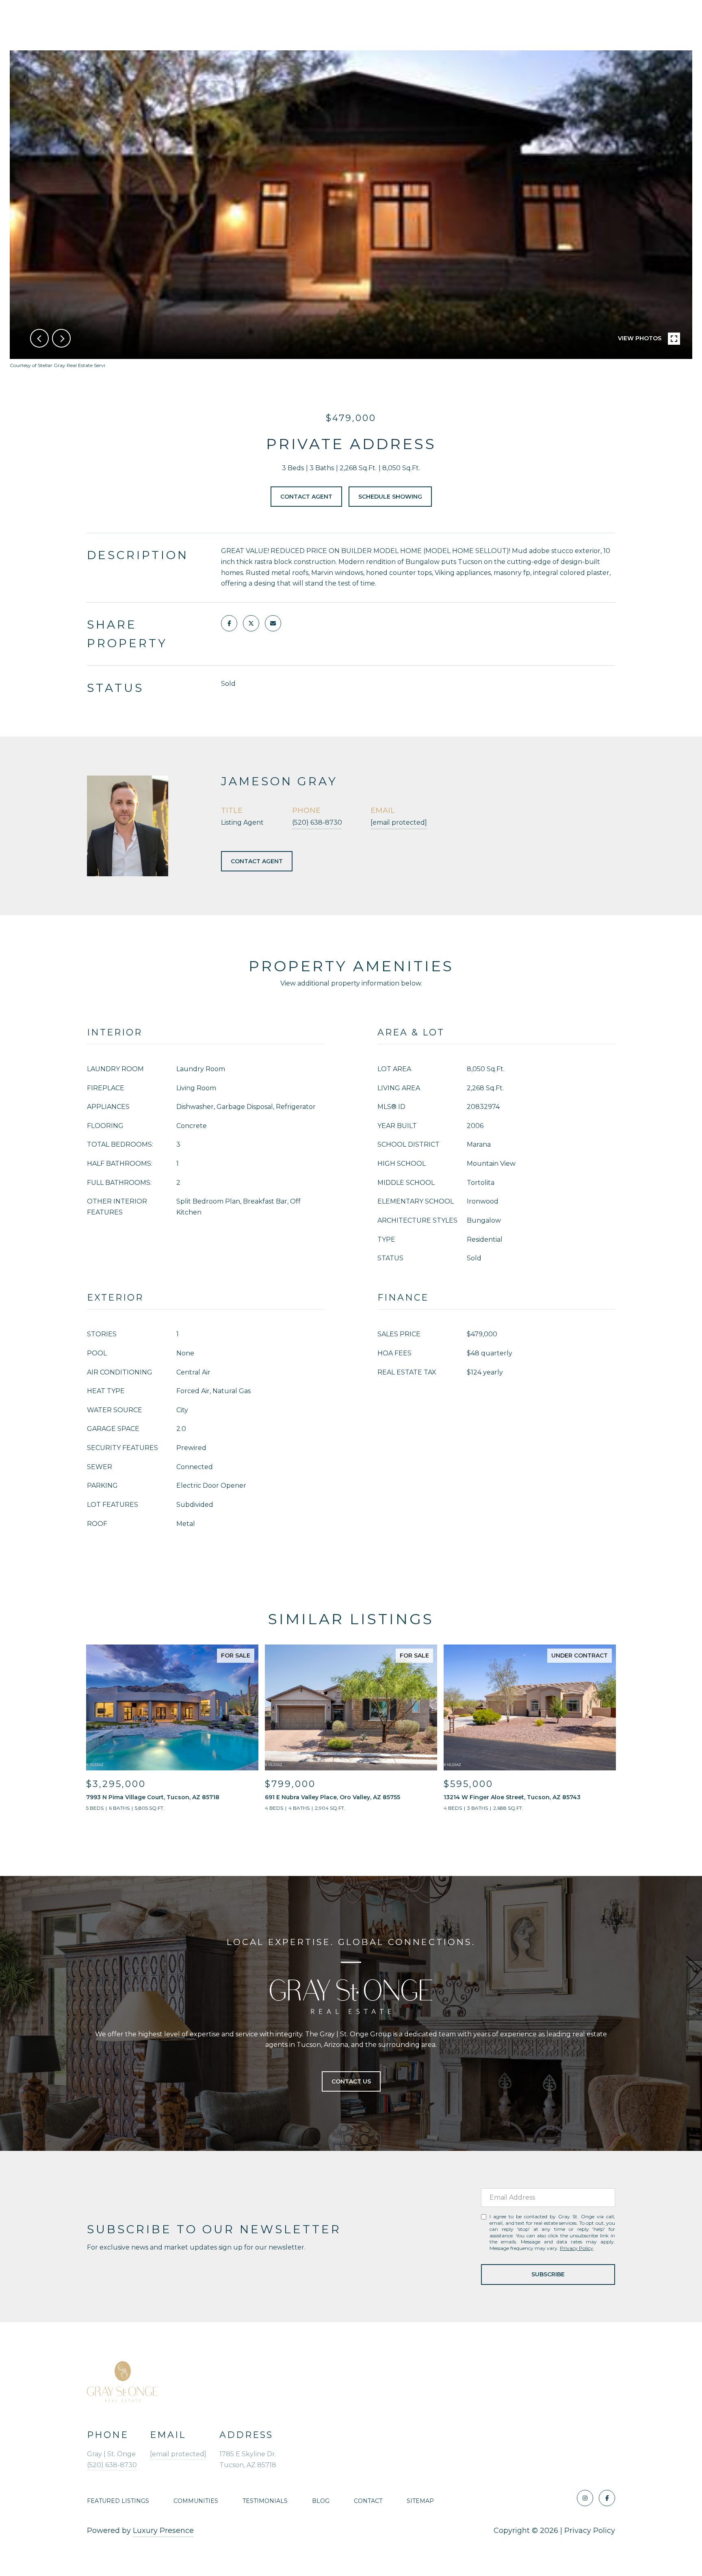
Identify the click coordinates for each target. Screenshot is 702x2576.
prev (39, 338)
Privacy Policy (576, 2248)
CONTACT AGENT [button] (257, 861)
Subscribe (548, 2274)
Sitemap (420, 2501)
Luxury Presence (163, 2531)
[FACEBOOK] (607, 2498)
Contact (368, 2501)
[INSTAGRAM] (585, 2498)
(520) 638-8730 (317, 822)
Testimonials (265, 2501)
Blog (321, 2501)
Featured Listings (118, 2501)
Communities (196, 2501)
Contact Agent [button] (306, 497)
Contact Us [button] (351, 2081)
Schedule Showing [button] (390, 497)
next (61, 338)
